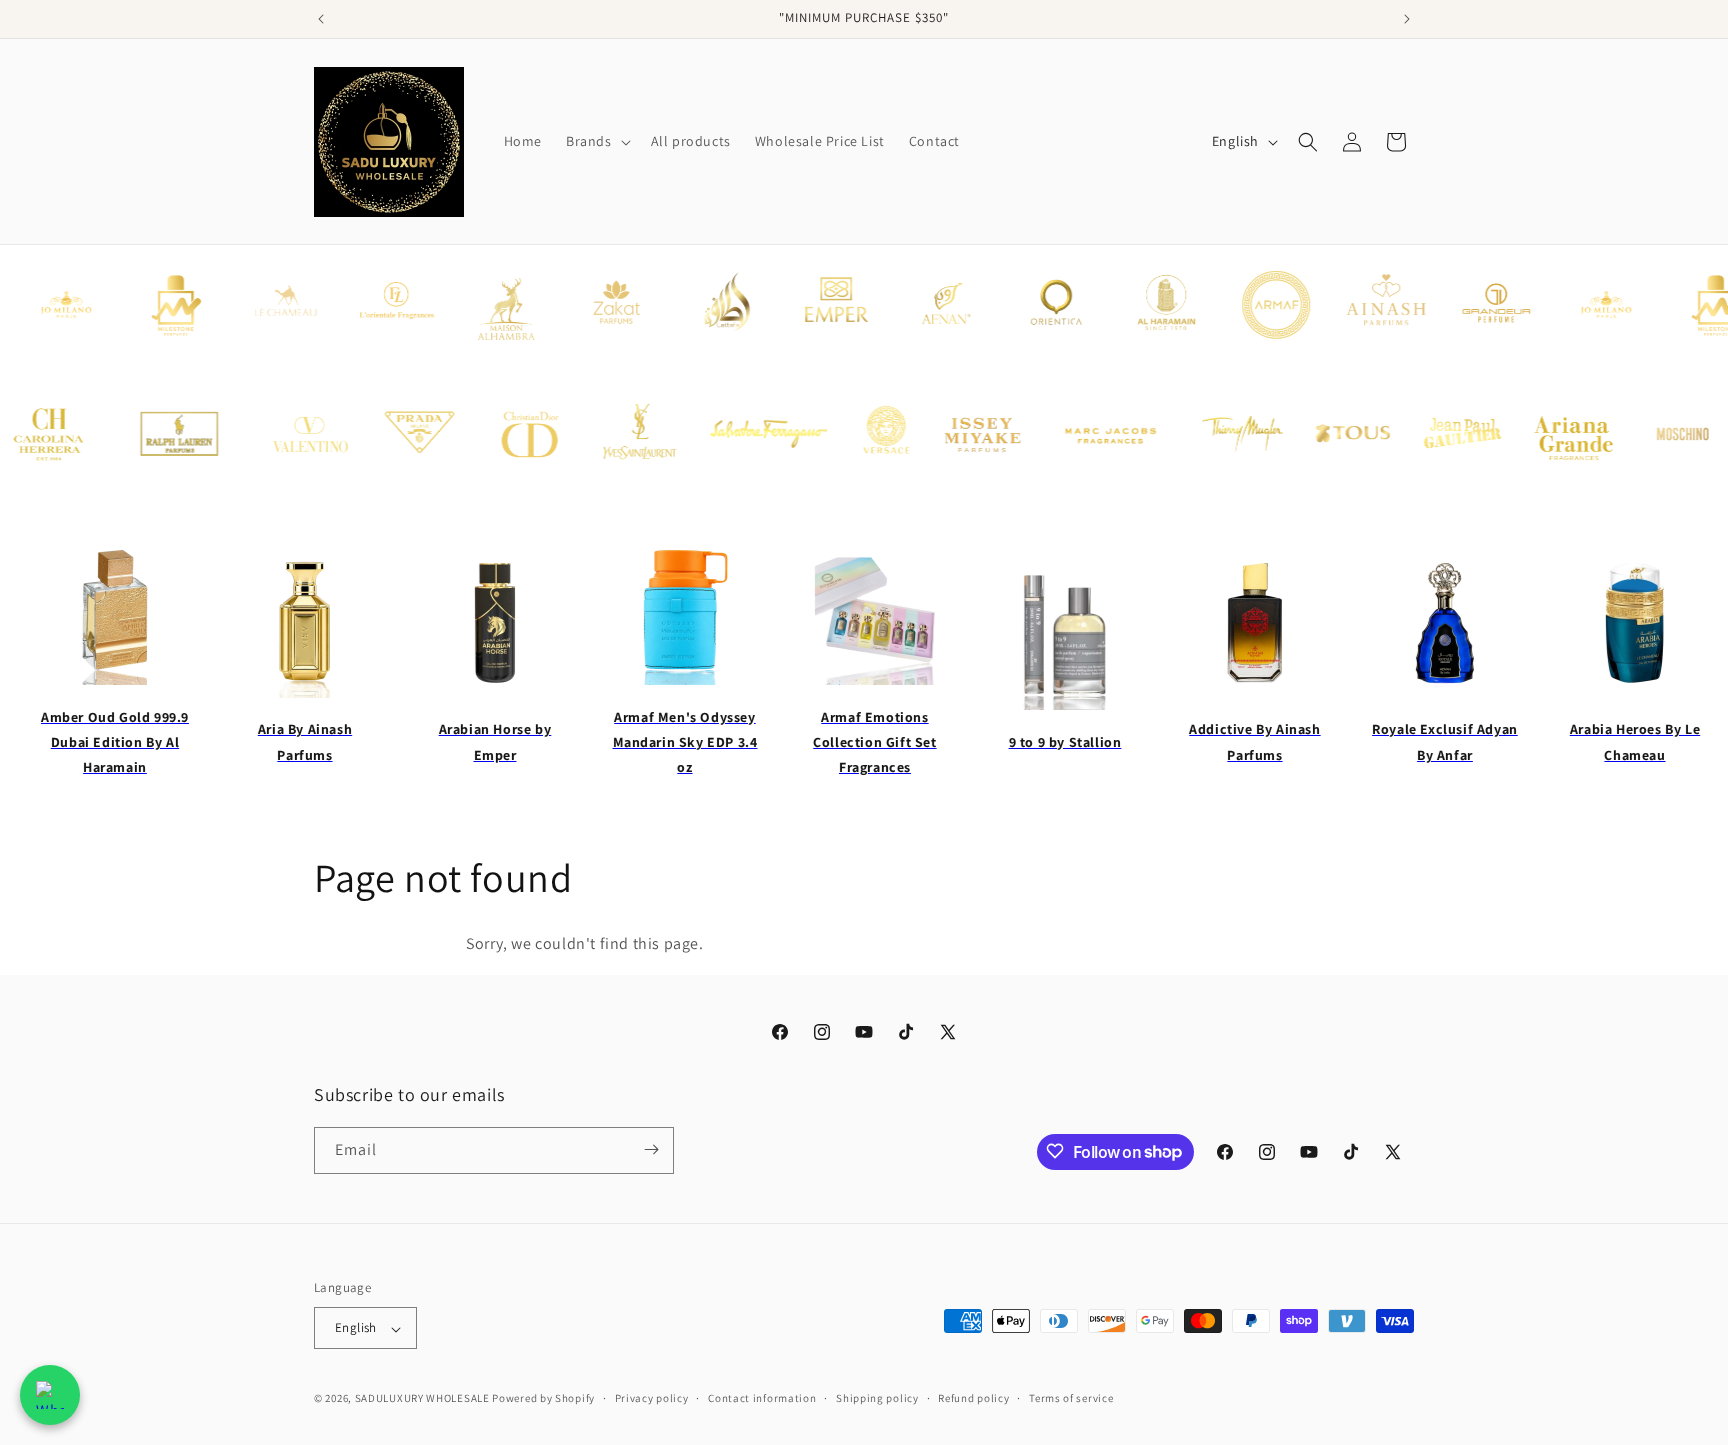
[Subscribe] (651, 1149)
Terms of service (1071, 1398)
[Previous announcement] (321, 19)
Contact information (762, 1398)
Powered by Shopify (543, 1399)
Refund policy (973, 1398)
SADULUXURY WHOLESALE (422, 1399)
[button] (596, 141)
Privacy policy (652, 1398)
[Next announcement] (1407, 19)
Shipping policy (877, 1398)
